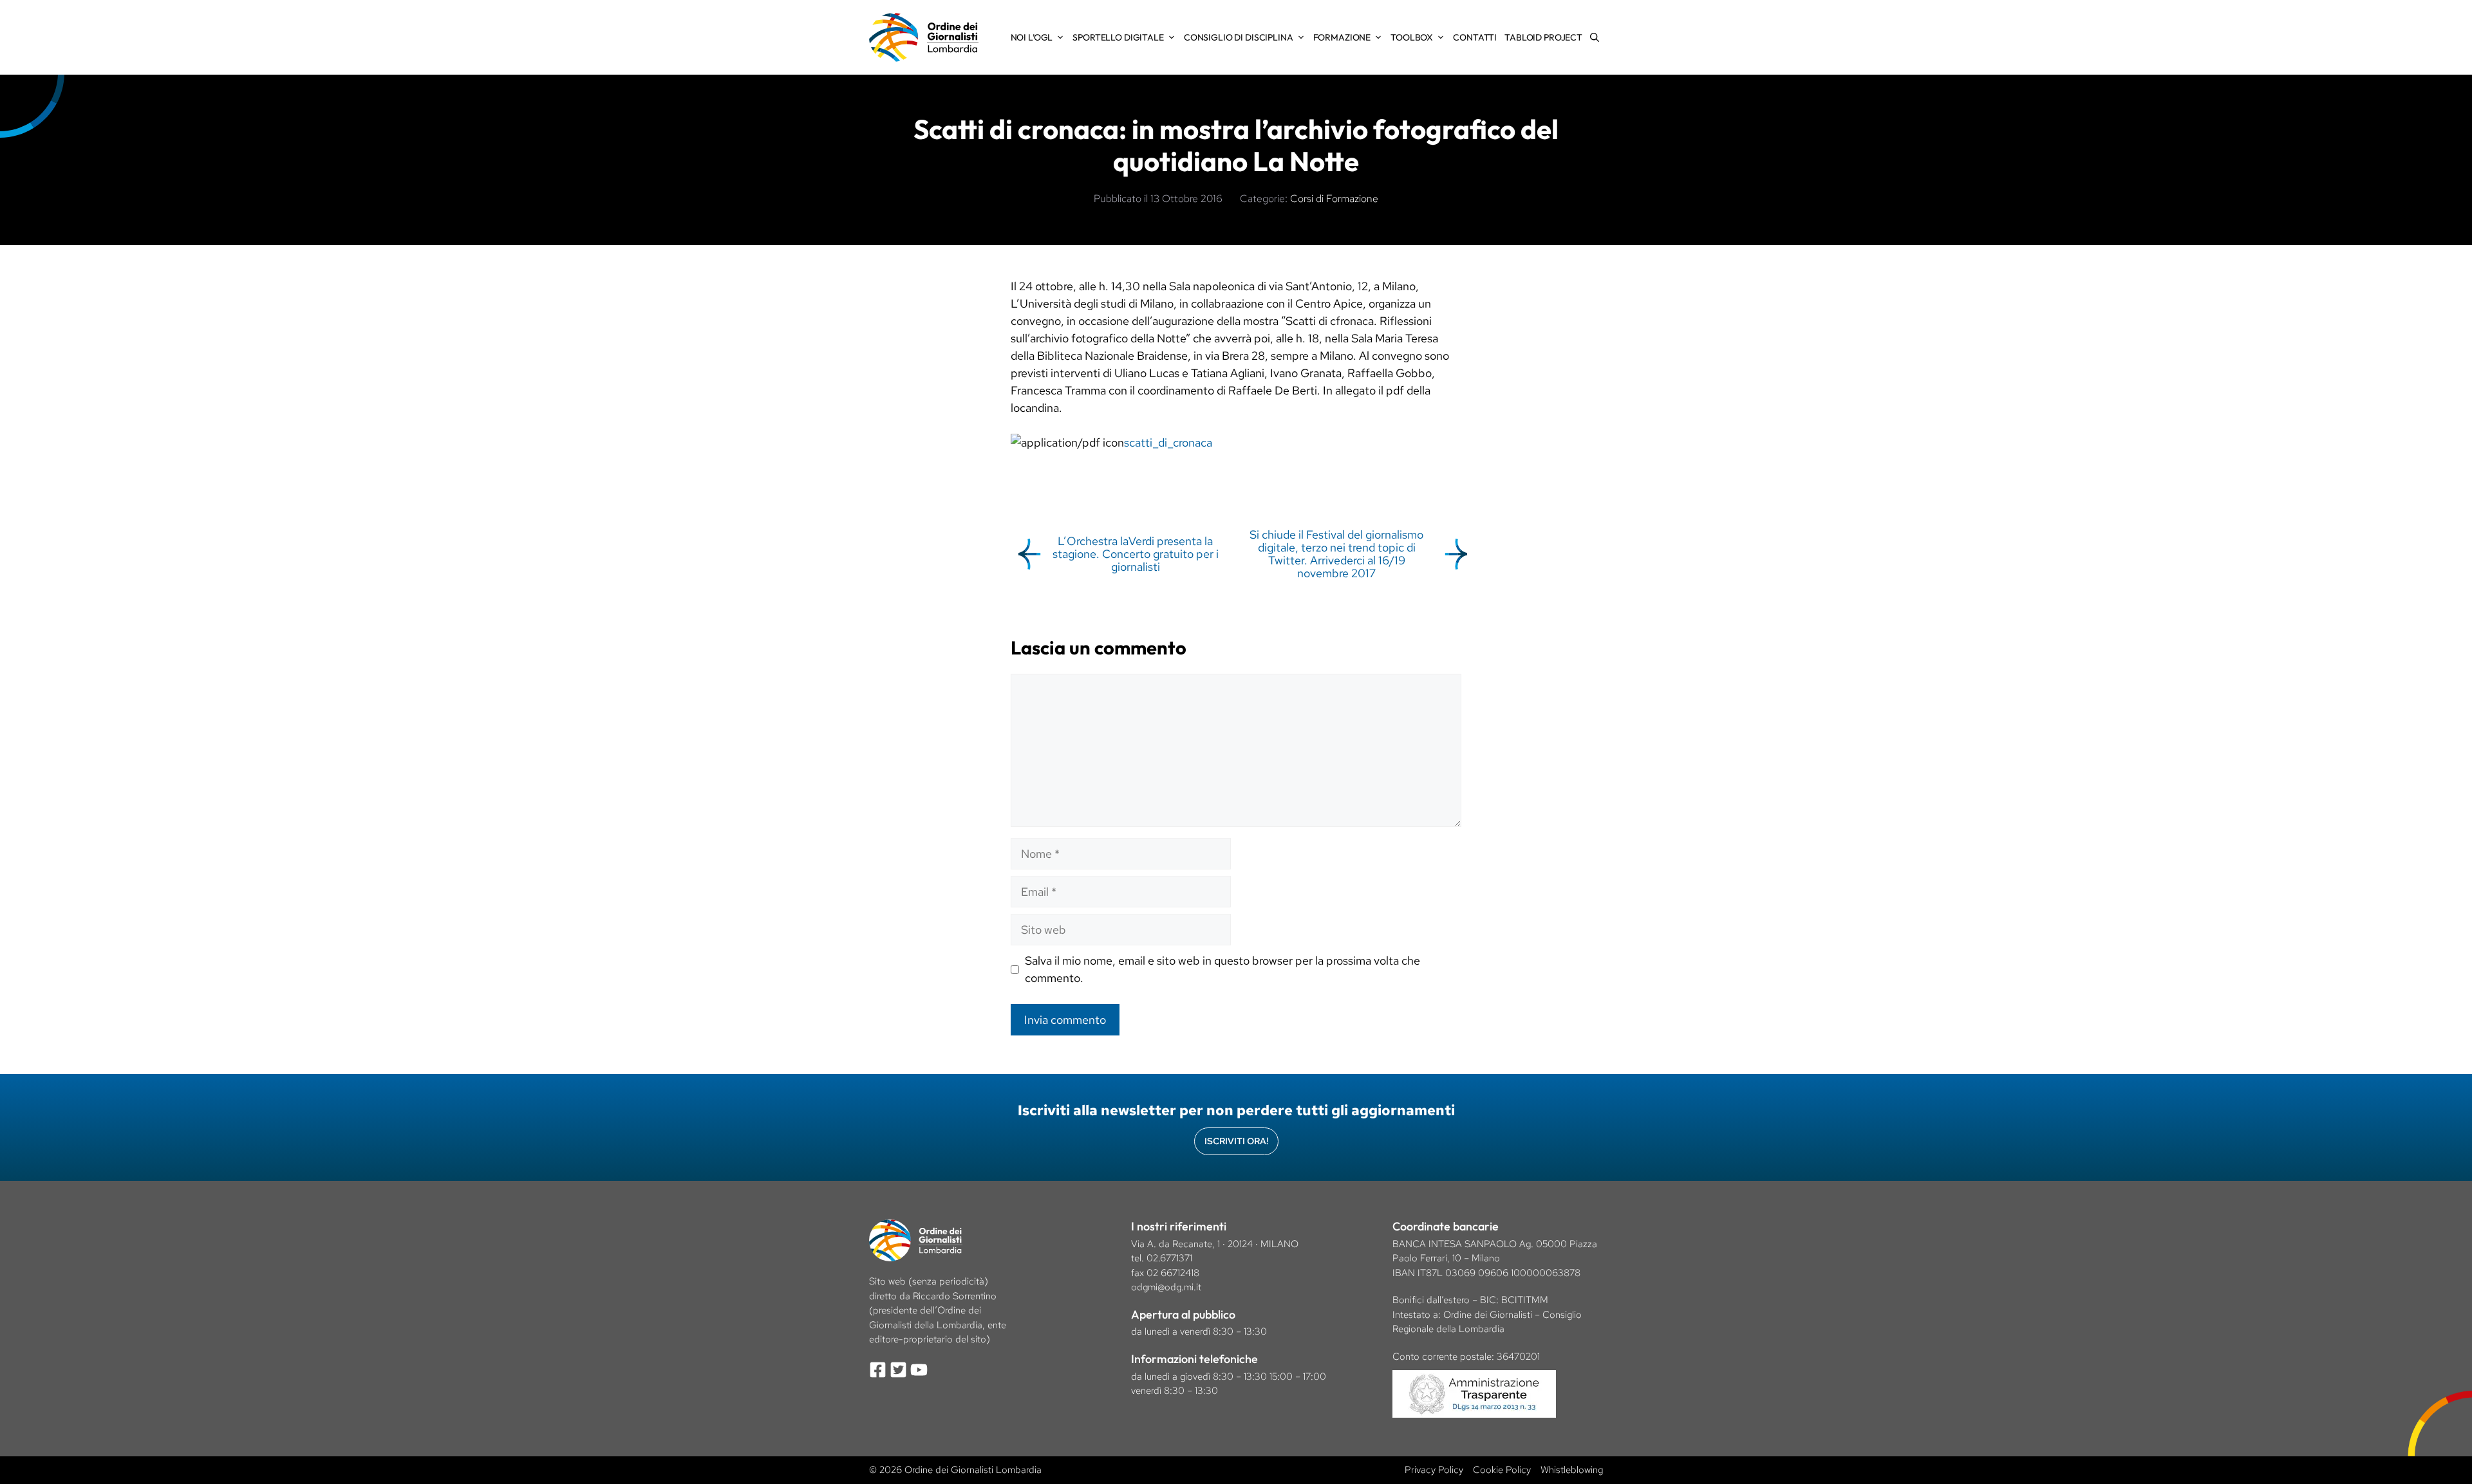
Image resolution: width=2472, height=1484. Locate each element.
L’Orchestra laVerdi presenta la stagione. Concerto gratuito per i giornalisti (1136, 554)
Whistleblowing (1572, 1470)
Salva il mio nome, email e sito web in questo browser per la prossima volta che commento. (1222, 969)
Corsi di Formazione (1334, 199)
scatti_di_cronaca (1168, 442)
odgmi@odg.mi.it (1166, 1287)
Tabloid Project (1543, 37)
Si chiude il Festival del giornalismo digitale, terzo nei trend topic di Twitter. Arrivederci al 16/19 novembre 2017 (1336, 553)
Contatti (1475, 37)
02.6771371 (1169, 1258)
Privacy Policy (1434, 1470)
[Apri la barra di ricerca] (1595, 37)
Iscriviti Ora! (1236, 1141)
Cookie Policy (1502, 1470)
